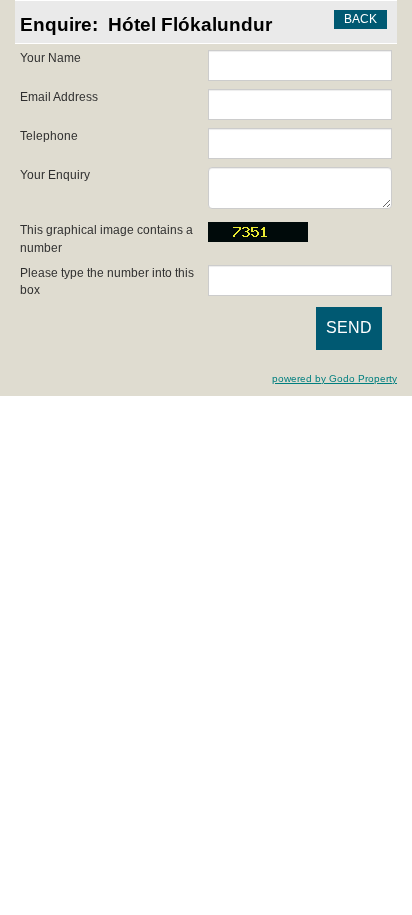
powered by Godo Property (334, 378)
